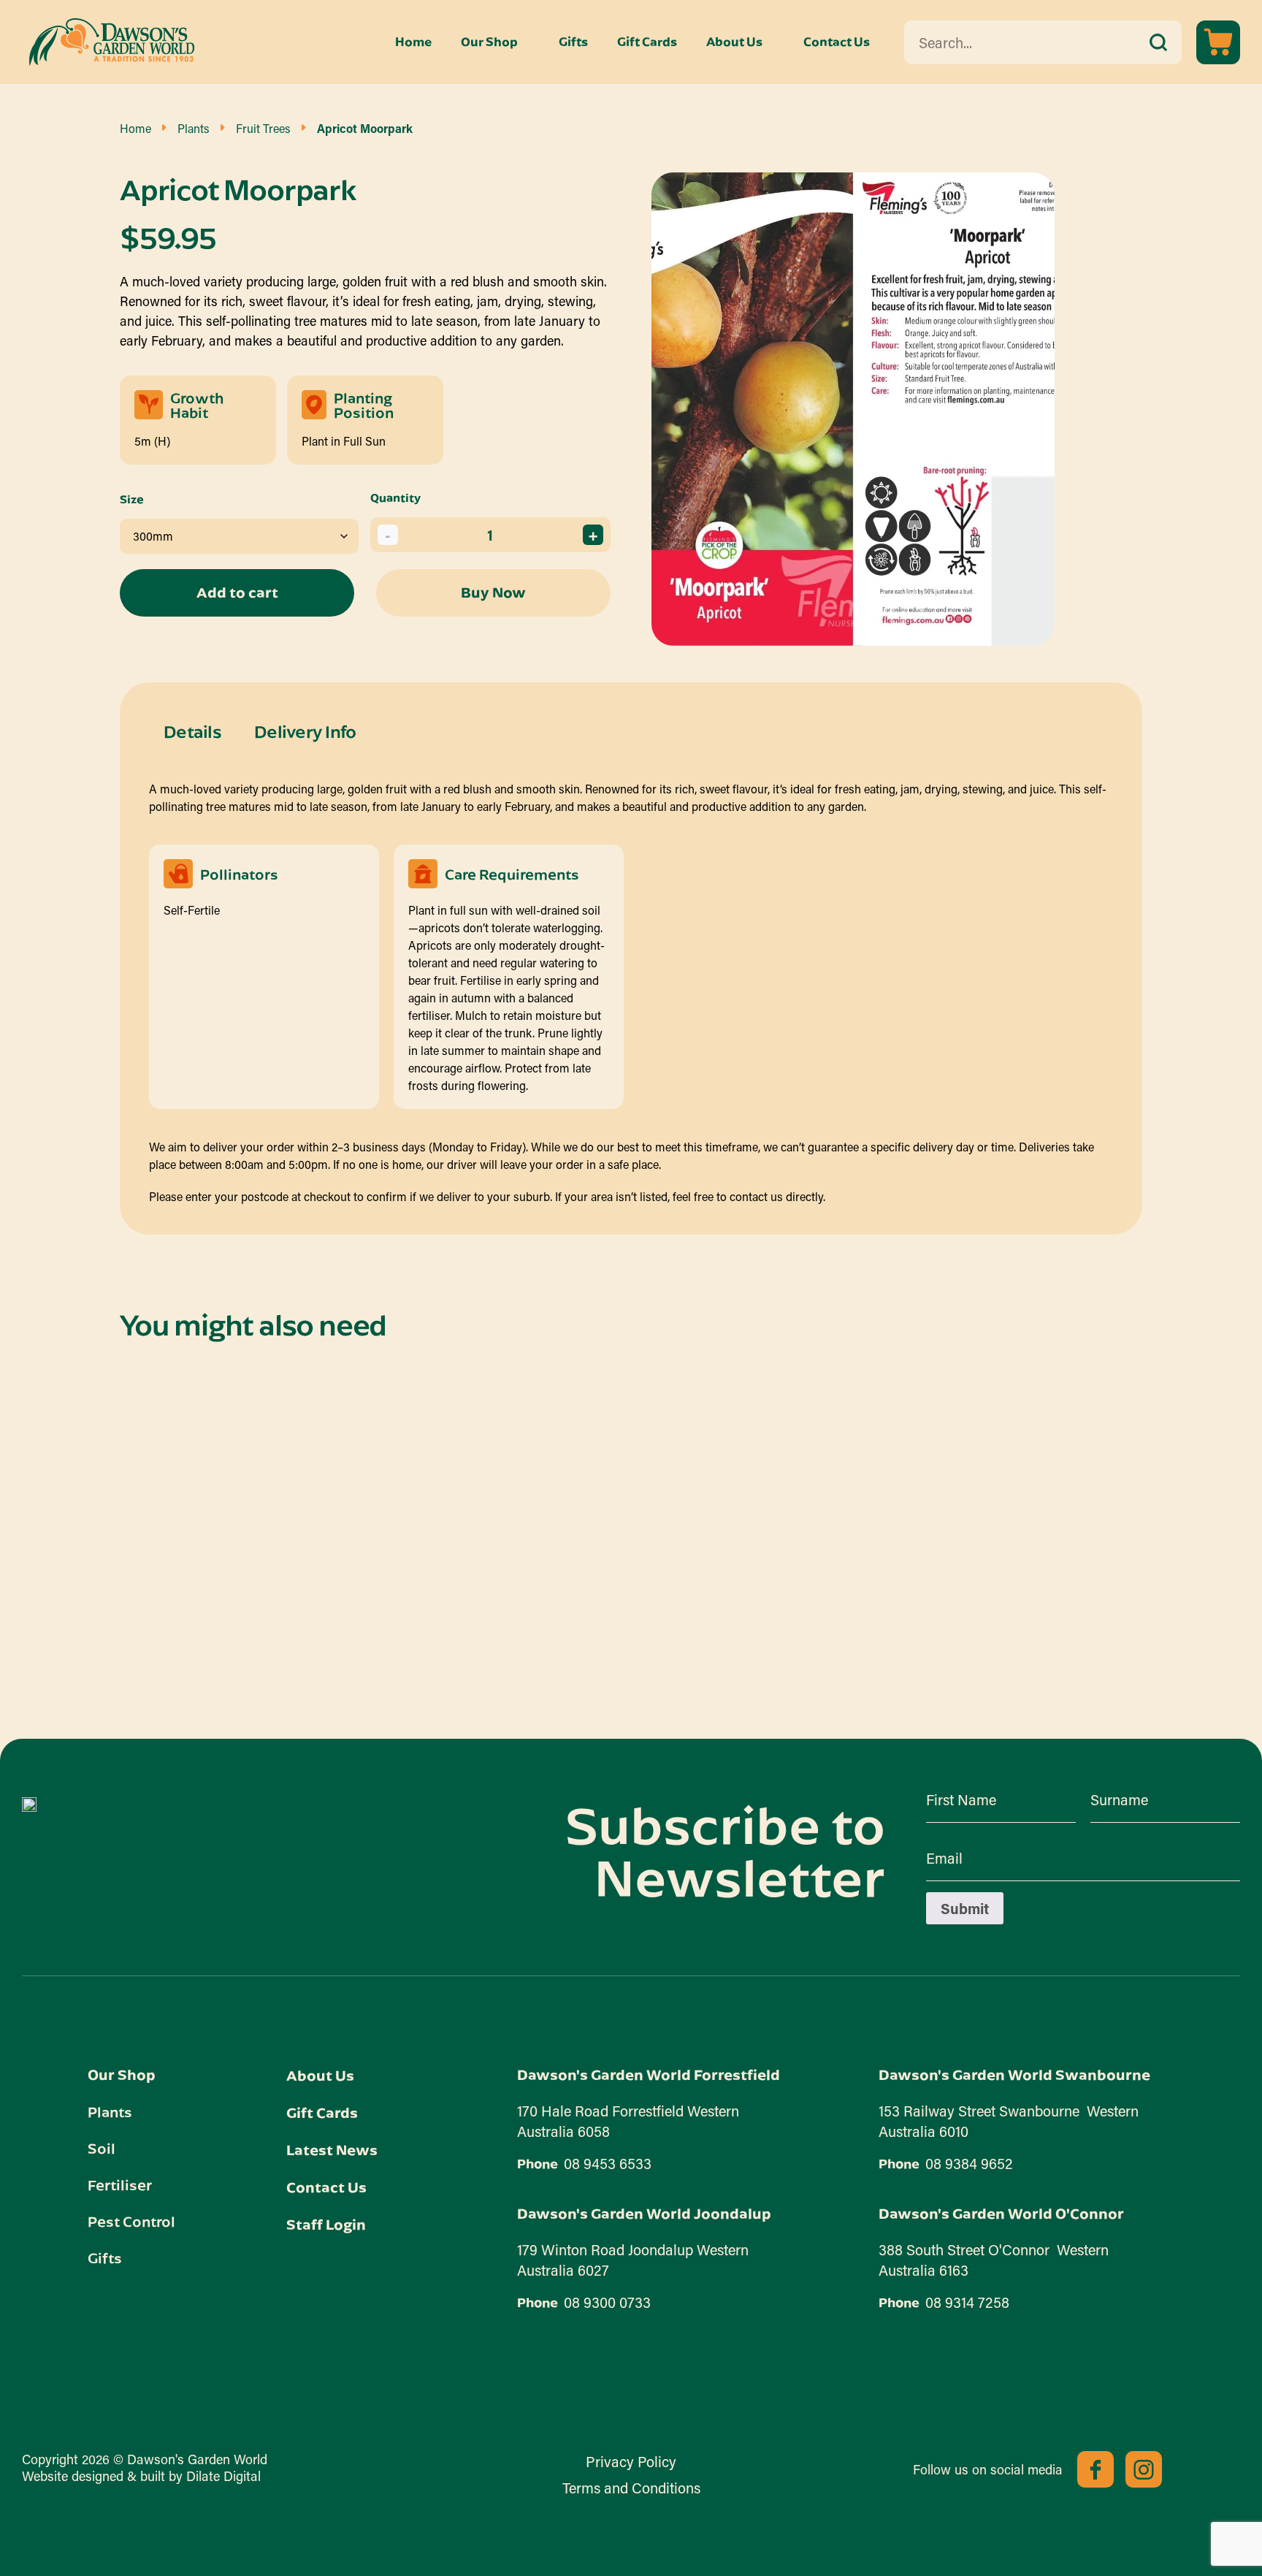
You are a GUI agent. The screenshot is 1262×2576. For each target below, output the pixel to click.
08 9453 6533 (608, 2163)
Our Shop (489, 42)
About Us (734, 42)
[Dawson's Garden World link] (29, 1805)
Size (132, 499)
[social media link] (1095, 2469)
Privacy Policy (631, 2461)
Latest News (332, 2150)
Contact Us (837, 42)
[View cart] (1218, 42)
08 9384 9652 (969, 2163)
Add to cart (237, 592)
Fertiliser (120, 2184)
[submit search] (1158, 42)
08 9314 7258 (967, 2302)
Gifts (573, 42)
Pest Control (131, 2221)
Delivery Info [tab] (305, 731)
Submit (965, 1908)
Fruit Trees (263, 128)
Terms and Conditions (631, 2488)
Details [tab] (192, 731)
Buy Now (493, 592)
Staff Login (326, 2224)
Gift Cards (647, 42)
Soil (102, 2148)
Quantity (395, 498)
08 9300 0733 (607, 2302)
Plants (194, 128)
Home (413, 42)
